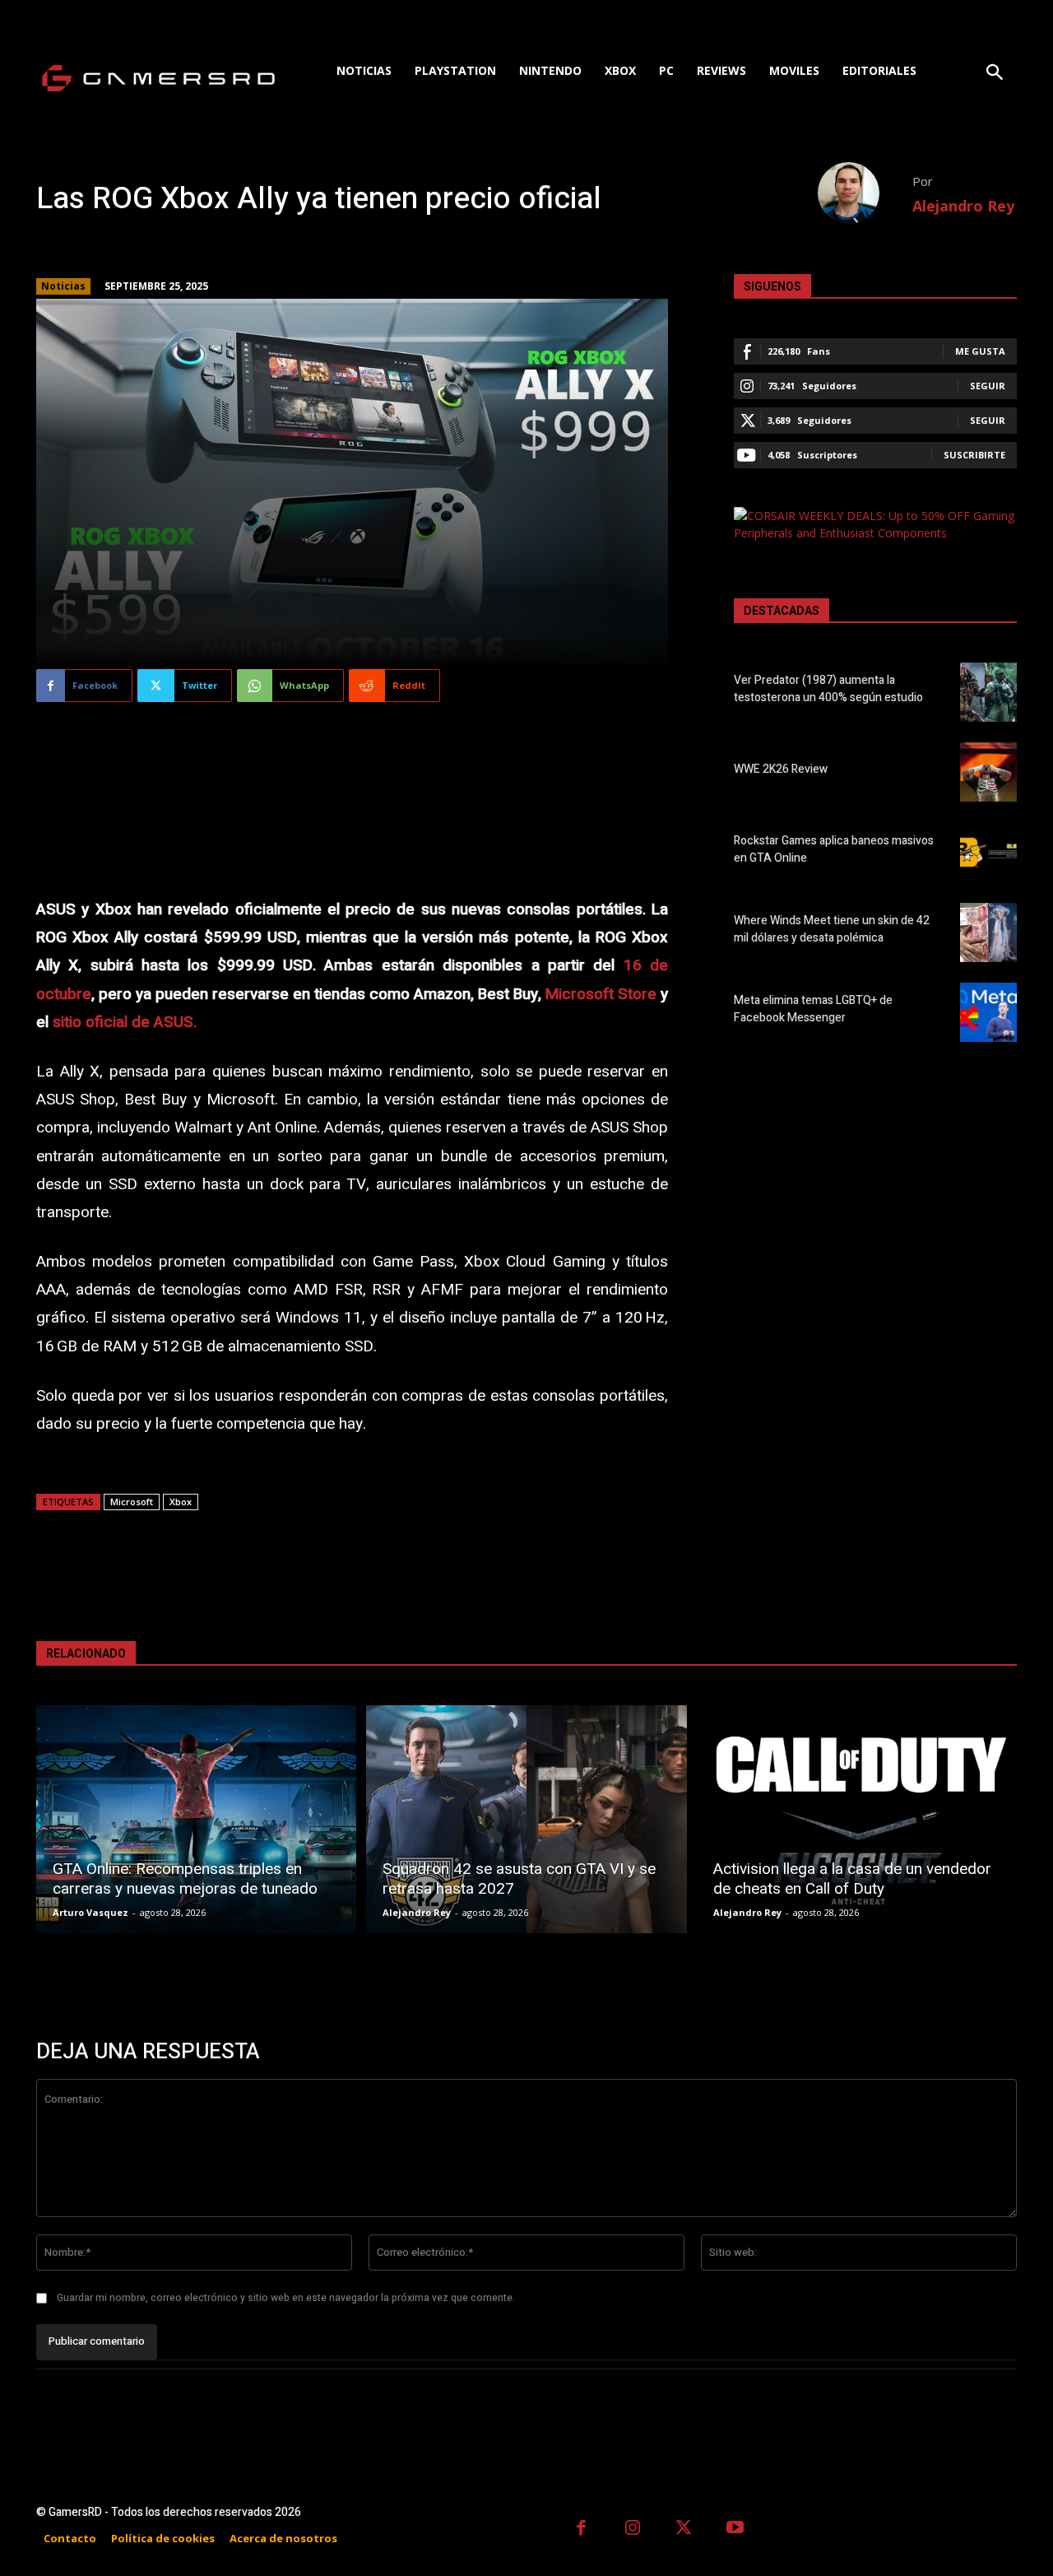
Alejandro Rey (963, 206)
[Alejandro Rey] (865, 193)
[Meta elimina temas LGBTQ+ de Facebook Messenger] (988, 1012)
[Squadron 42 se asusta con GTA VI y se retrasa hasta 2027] (526, 1819)
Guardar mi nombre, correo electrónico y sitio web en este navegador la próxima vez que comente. (286, 2298)
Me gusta (980, 351)
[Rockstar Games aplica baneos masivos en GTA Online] (988, 852)
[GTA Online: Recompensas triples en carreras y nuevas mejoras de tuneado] (196, 1819)
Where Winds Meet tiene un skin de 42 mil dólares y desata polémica (832, 929)
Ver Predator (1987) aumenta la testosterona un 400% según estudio (828, 689)
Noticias (63, 286)
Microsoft (132, 1502)
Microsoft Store (601, 994)
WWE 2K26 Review (781, 769)
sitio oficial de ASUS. (125, 1022)
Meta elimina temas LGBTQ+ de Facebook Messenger (813, 1009)
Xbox (181, 1502)
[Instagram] (633, 2530)
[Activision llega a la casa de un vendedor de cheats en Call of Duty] (857, 1819)
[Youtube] (736, 2530)
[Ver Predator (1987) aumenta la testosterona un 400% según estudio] (988, 692)
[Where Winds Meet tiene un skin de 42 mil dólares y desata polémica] (988, 932)
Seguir (988, 386)
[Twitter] (684, 2530)
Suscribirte (974, 455)
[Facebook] (581, 2530)
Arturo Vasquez (90, 1912)
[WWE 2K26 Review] (988, 772)
